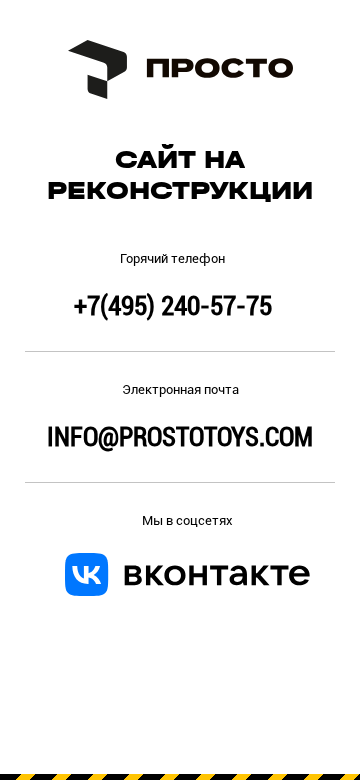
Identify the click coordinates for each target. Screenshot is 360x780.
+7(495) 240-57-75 (173, 306)
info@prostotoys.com (180, 437)
